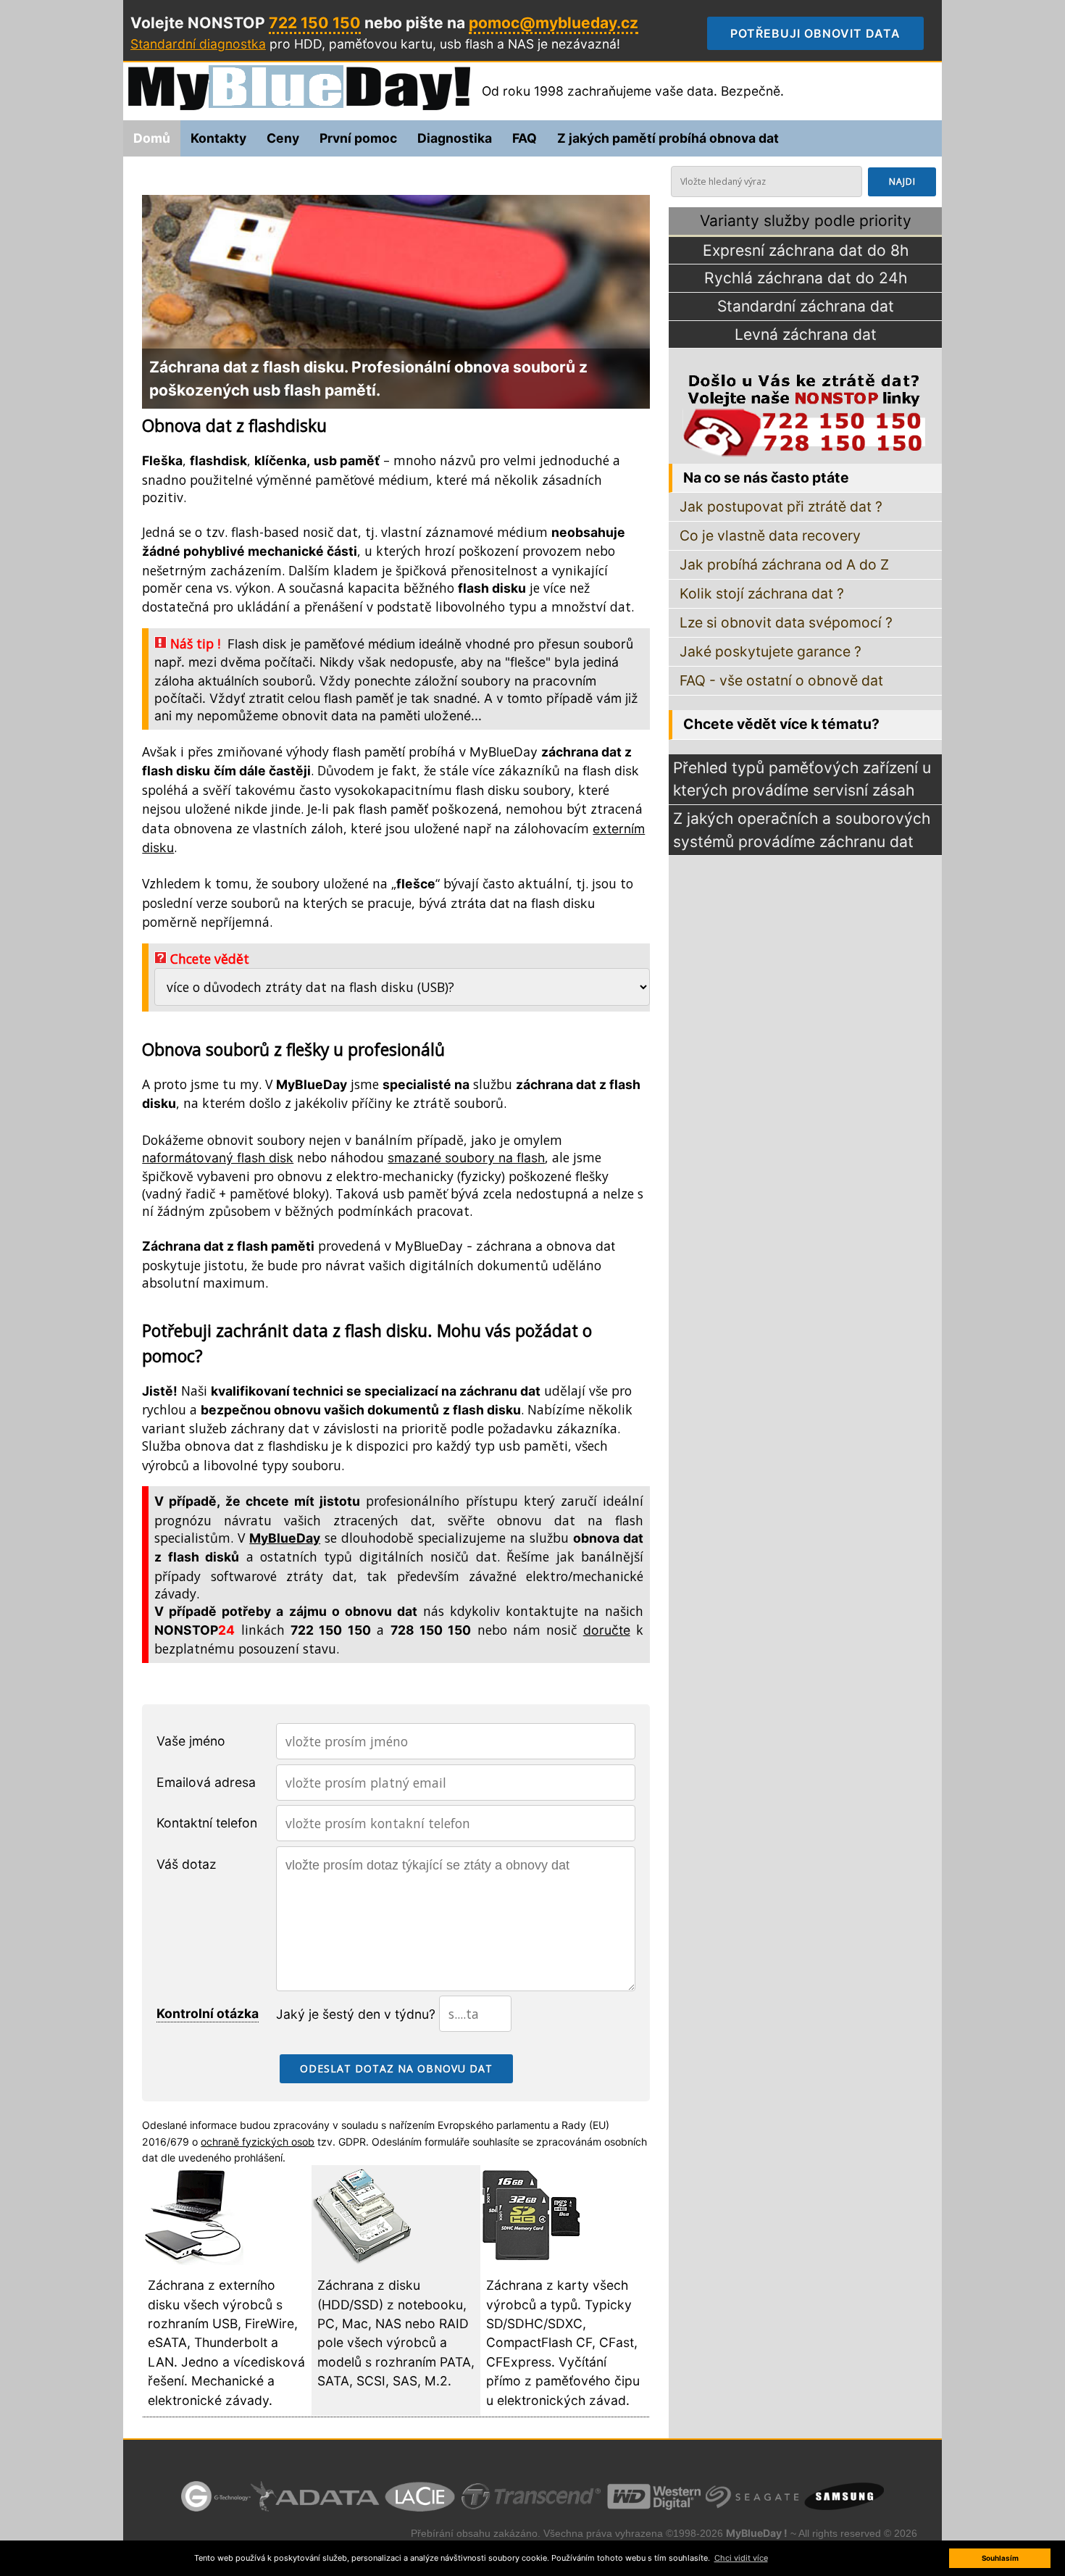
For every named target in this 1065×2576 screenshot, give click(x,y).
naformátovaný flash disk (218, 1158)
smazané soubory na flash (466, 1158)
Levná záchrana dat (806, 334)
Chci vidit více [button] (741, 2558)
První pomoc (358, 138)
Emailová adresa (206, 1782)
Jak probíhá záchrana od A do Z (784, 564)
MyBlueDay (504, 752)
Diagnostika (455, 138)
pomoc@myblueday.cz (554, 23)
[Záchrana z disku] (362, 2260)
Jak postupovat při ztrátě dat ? (781, 507)
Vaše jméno (191, 1741)
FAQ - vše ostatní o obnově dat (781, 680)
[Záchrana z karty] (531, 2260)
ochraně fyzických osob (258, 2142)
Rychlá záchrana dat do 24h (806, 278)
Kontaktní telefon (207, 1823)
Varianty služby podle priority (806, 221)
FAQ (525, 138)
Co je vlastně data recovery (770, 535)
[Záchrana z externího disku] (193, 2260)
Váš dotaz (187, 1864)
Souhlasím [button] (1000, 2558)
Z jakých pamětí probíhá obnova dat (668, 138)
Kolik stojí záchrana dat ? (762, 593)
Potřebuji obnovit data (827, 33)
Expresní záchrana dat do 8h (806, 250)
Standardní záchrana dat (806, 306)
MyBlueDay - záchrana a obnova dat (505, 1246)
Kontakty (218, 138)
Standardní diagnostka (198, 44)
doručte (607, 1630)
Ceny (283, 138)
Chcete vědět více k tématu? (781, 724)
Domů (152, 138)
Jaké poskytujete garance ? (770, 651)
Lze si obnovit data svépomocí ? (786, 622)
